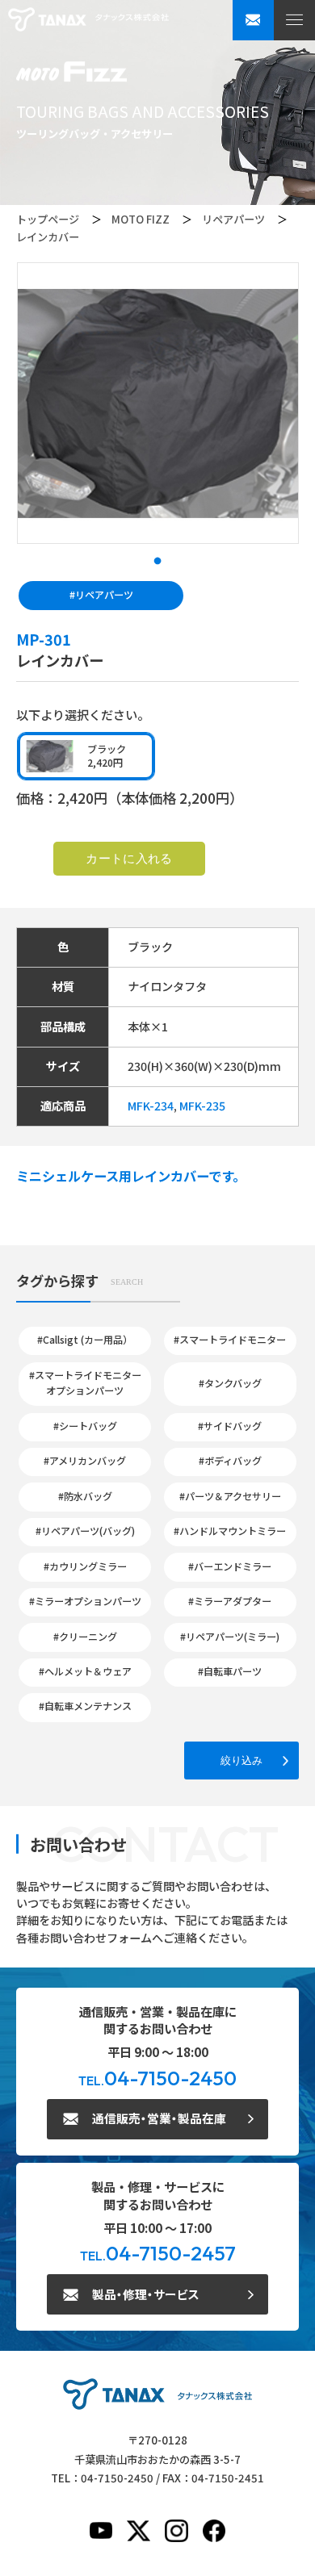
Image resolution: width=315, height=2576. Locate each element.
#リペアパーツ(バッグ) (85, 1531)
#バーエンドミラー (230, 1566)
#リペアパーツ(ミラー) (230, 1637)
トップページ (48, 219)
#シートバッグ (85, 1426)
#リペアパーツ (101, 595)
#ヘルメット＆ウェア (85, 1671)
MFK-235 (202, 1106)
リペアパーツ (233, 219)
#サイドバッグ (230, 1426)
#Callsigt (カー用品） (85, 1340)
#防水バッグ (85, 1496)
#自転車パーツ (230, 1671)
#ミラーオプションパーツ (85, 1601)
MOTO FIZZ (141, 219)
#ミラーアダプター (230, 1601)
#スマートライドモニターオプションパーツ (85, 1383)
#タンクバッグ (230, 1383)
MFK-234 (151, 1106)
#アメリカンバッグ (85, 1461)
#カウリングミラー (85, 1566)
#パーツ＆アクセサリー (230, 1496)
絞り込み (241, 1760)
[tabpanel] (158, 403)
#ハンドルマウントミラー (230, 1531)
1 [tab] (157, 562)
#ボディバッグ (230, 1461)
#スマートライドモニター (230, 1340)
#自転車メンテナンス (85, 1706)
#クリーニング (85, 1637)
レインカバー (48, 237)
